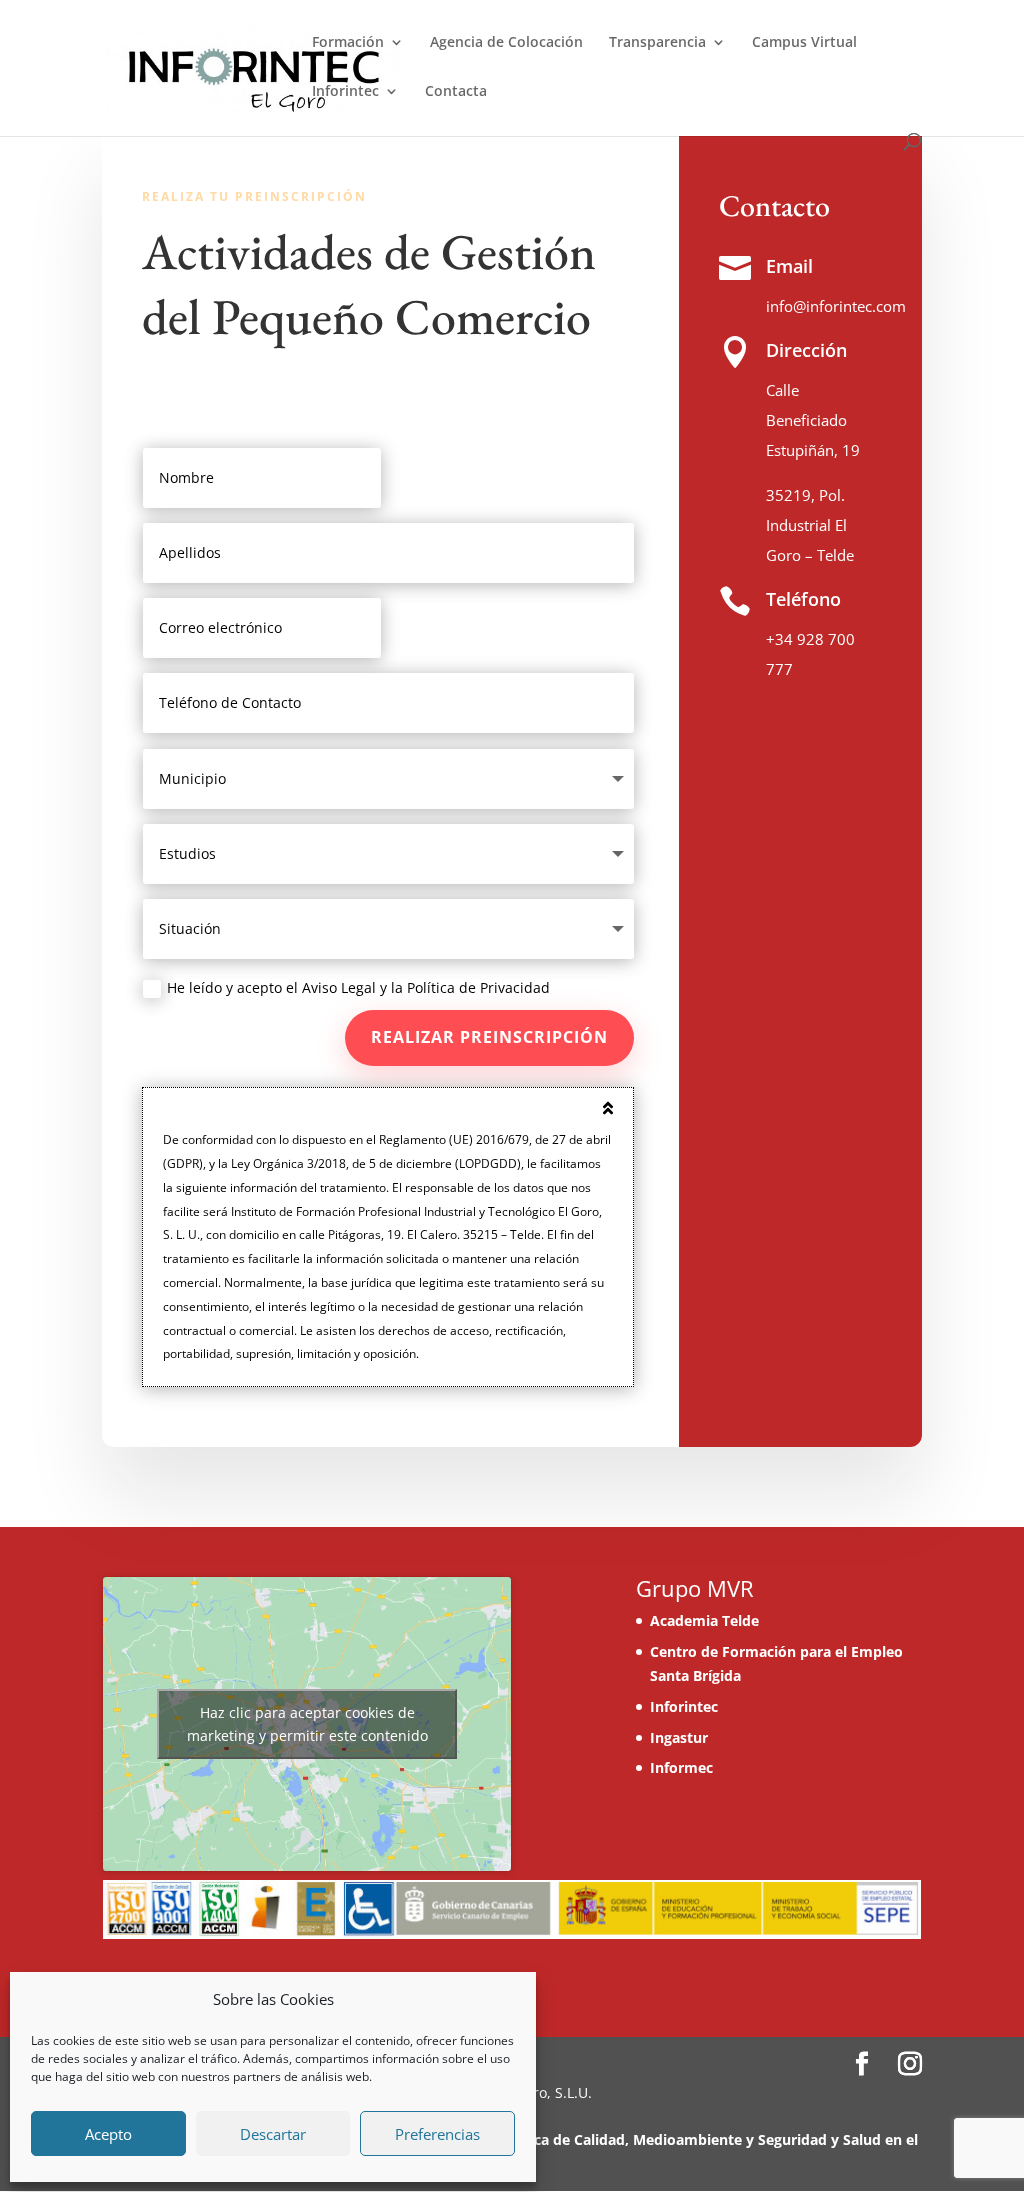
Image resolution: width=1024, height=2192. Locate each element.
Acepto (108, 2134)
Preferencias (437, 2134)
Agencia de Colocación (506, 43)
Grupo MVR (695, 1588)
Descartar (273, 2134)
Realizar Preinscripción (489, 1037)
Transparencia (657, 43)
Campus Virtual (804, 43)
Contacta (456, 92)
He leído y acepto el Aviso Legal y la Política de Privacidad (358, 987)
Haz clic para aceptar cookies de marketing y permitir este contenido (307, 1724)
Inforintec (345, 92)
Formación (348, 43)
